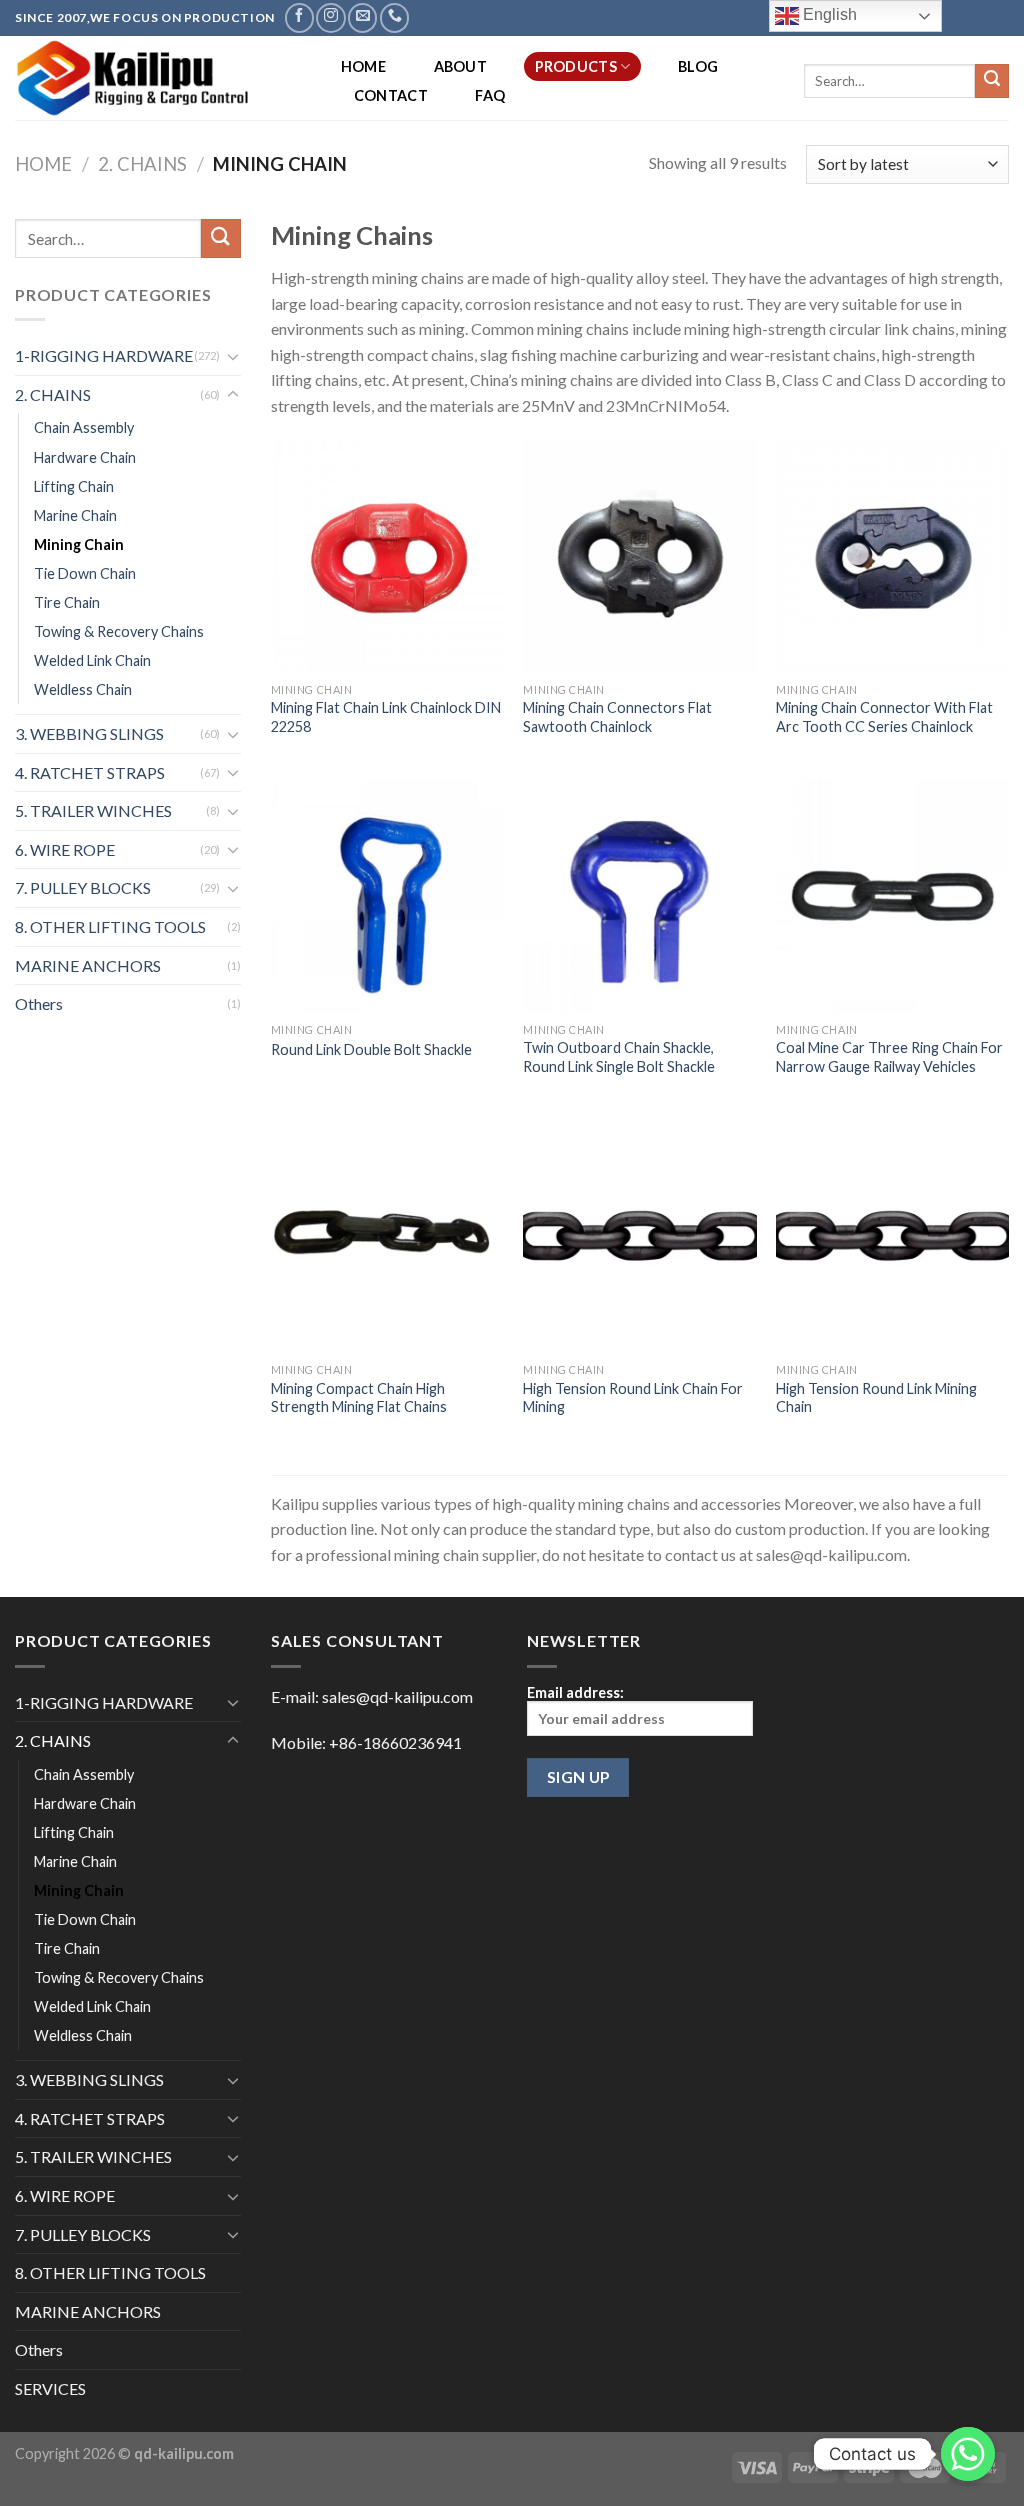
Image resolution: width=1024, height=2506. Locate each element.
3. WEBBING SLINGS (89, 733)
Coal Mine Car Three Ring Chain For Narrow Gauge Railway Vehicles (889, 1057)
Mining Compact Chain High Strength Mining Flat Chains (359, 1398)
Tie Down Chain (85, 573)
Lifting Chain (74, 486)
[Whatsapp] (968, 2454)
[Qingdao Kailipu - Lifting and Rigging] (157, 78)
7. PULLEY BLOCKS (83, 887)
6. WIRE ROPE (65, 849)
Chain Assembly (84, 427)
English (828, 14)
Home (363, 66)
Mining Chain (79, 544)
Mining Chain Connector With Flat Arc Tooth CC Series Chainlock (884, 717)
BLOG (698, 66)
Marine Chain (75, 515)
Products (576, 66)
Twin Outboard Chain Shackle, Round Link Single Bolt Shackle (619, 1057)
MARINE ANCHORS (88, 965)
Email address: (575, 1692)
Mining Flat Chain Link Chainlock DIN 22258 (386, 717)
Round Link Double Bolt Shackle (371, 1049)
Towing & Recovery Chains (119, 631)
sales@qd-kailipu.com (397, 1696)
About (460, 66)
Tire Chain (67, 602)
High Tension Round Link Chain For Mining (633, 1398)
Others (39, 1003)
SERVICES (50, 2388)
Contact (391, 95)
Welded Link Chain (92, 660)
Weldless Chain (83, 689)
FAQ (490, 95)
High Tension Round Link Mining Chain (876, 1398)
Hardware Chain (85, 457)
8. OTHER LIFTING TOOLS (110, 926)
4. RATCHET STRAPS (90, 772)
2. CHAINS (142, 164)
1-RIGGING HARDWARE (104, 355)
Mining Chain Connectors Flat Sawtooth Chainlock (617, 717)
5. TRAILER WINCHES (93, 810)
